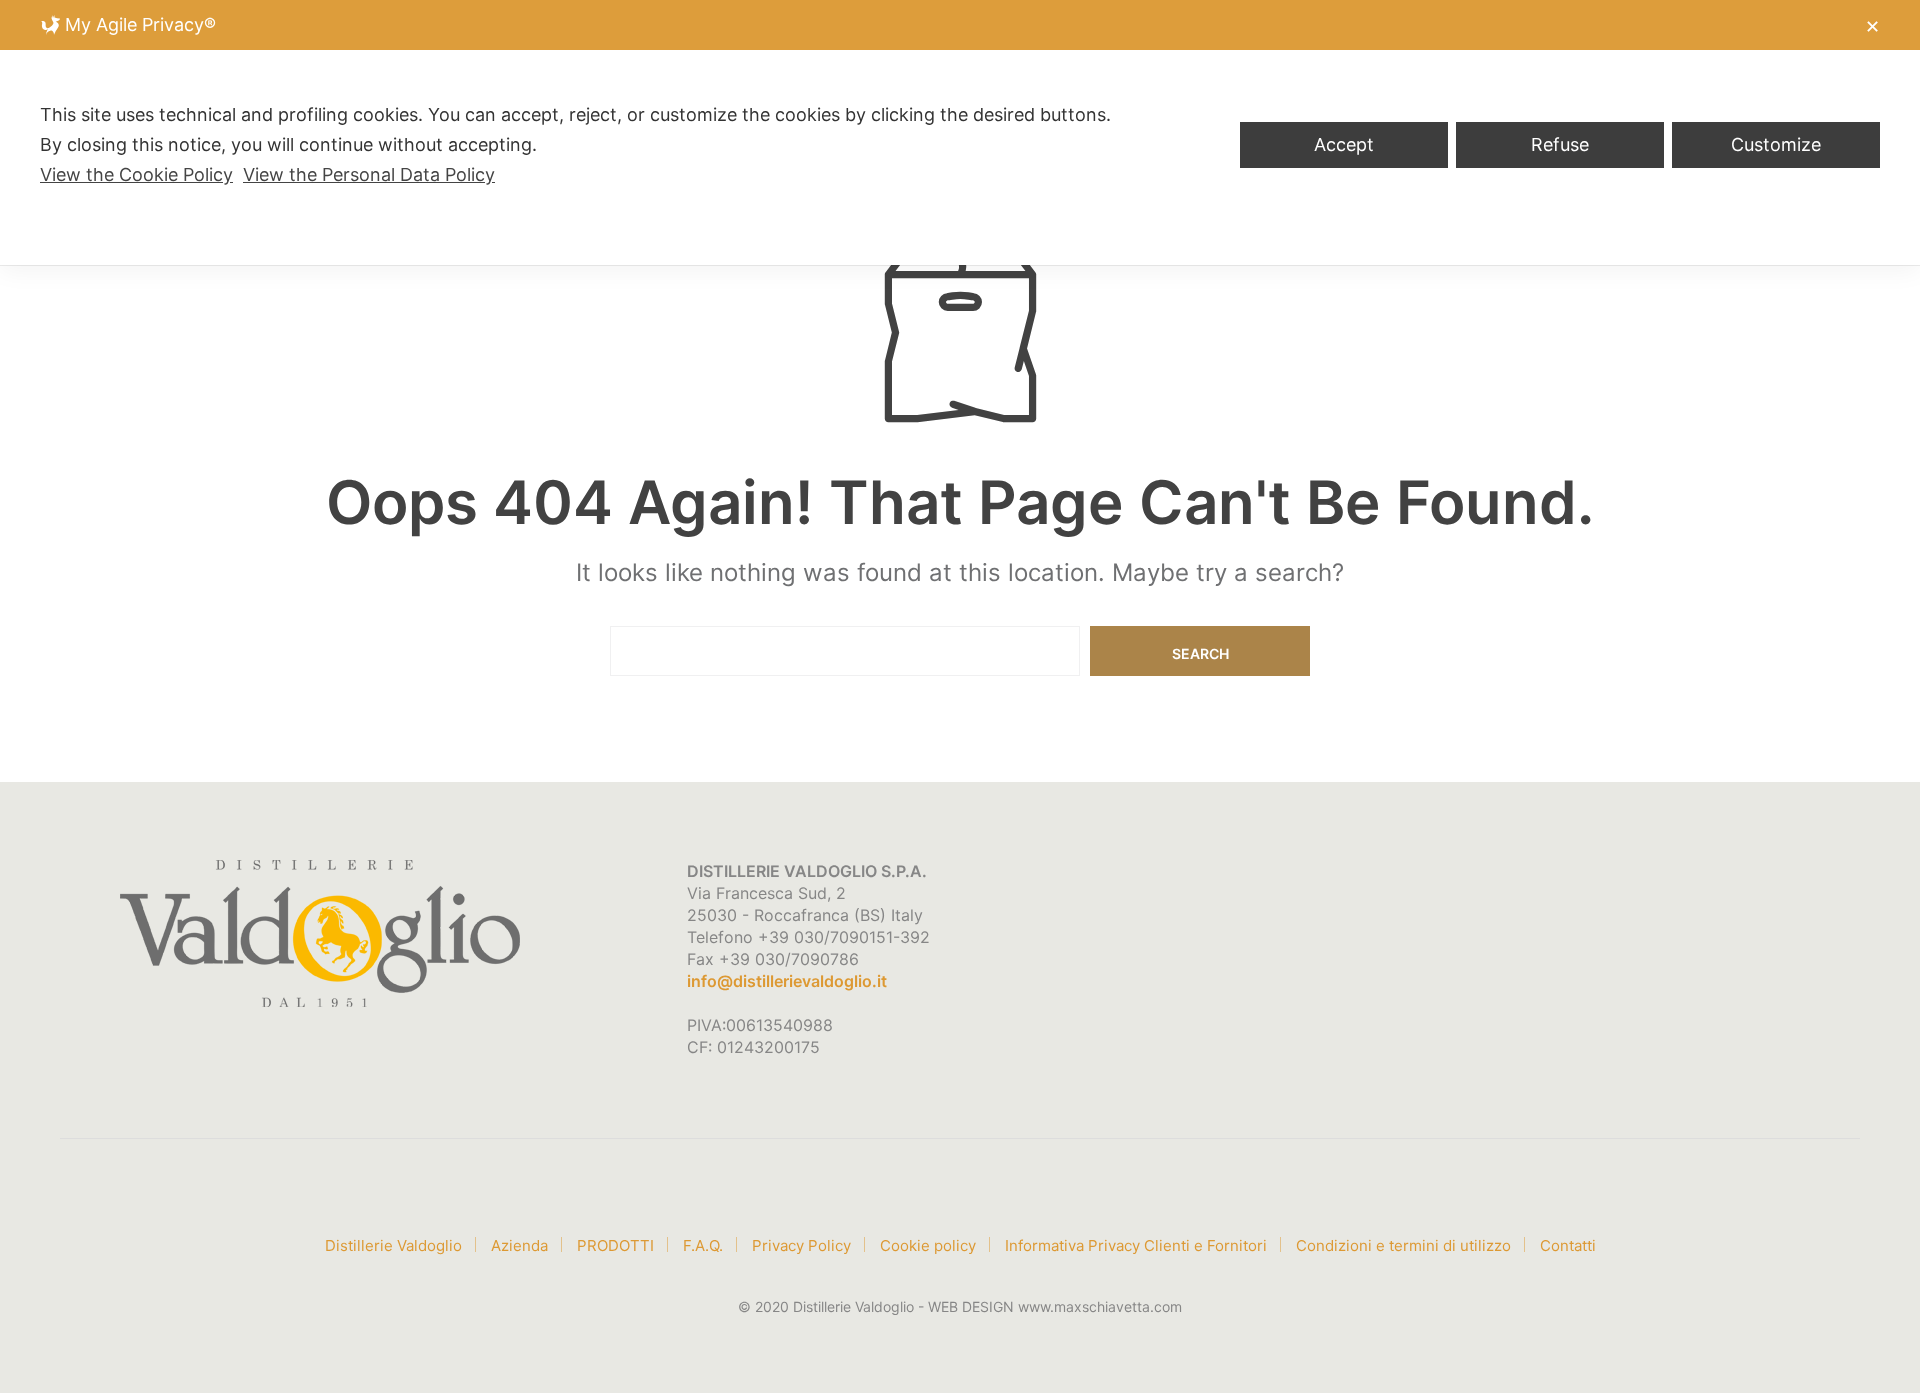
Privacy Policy (801, 1245)
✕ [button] (1872, 26)
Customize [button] (1776, 144)
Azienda (519, 1245)
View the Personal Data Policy (369, 174)
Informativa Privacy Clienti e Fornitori (1136, 1245)
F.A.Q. (703, 1245)
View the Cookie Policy (136, 174)
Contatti (1568, 1245)
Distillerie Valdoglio (393, 1245)
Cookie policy (928, 1245)
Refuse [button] (1560, 144)
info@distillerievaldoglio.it (787, 981)
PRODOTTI (615, 1245)
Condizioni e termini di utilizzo (1403, 1245)
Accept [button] (1344, 144)
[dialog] (960, 132)
